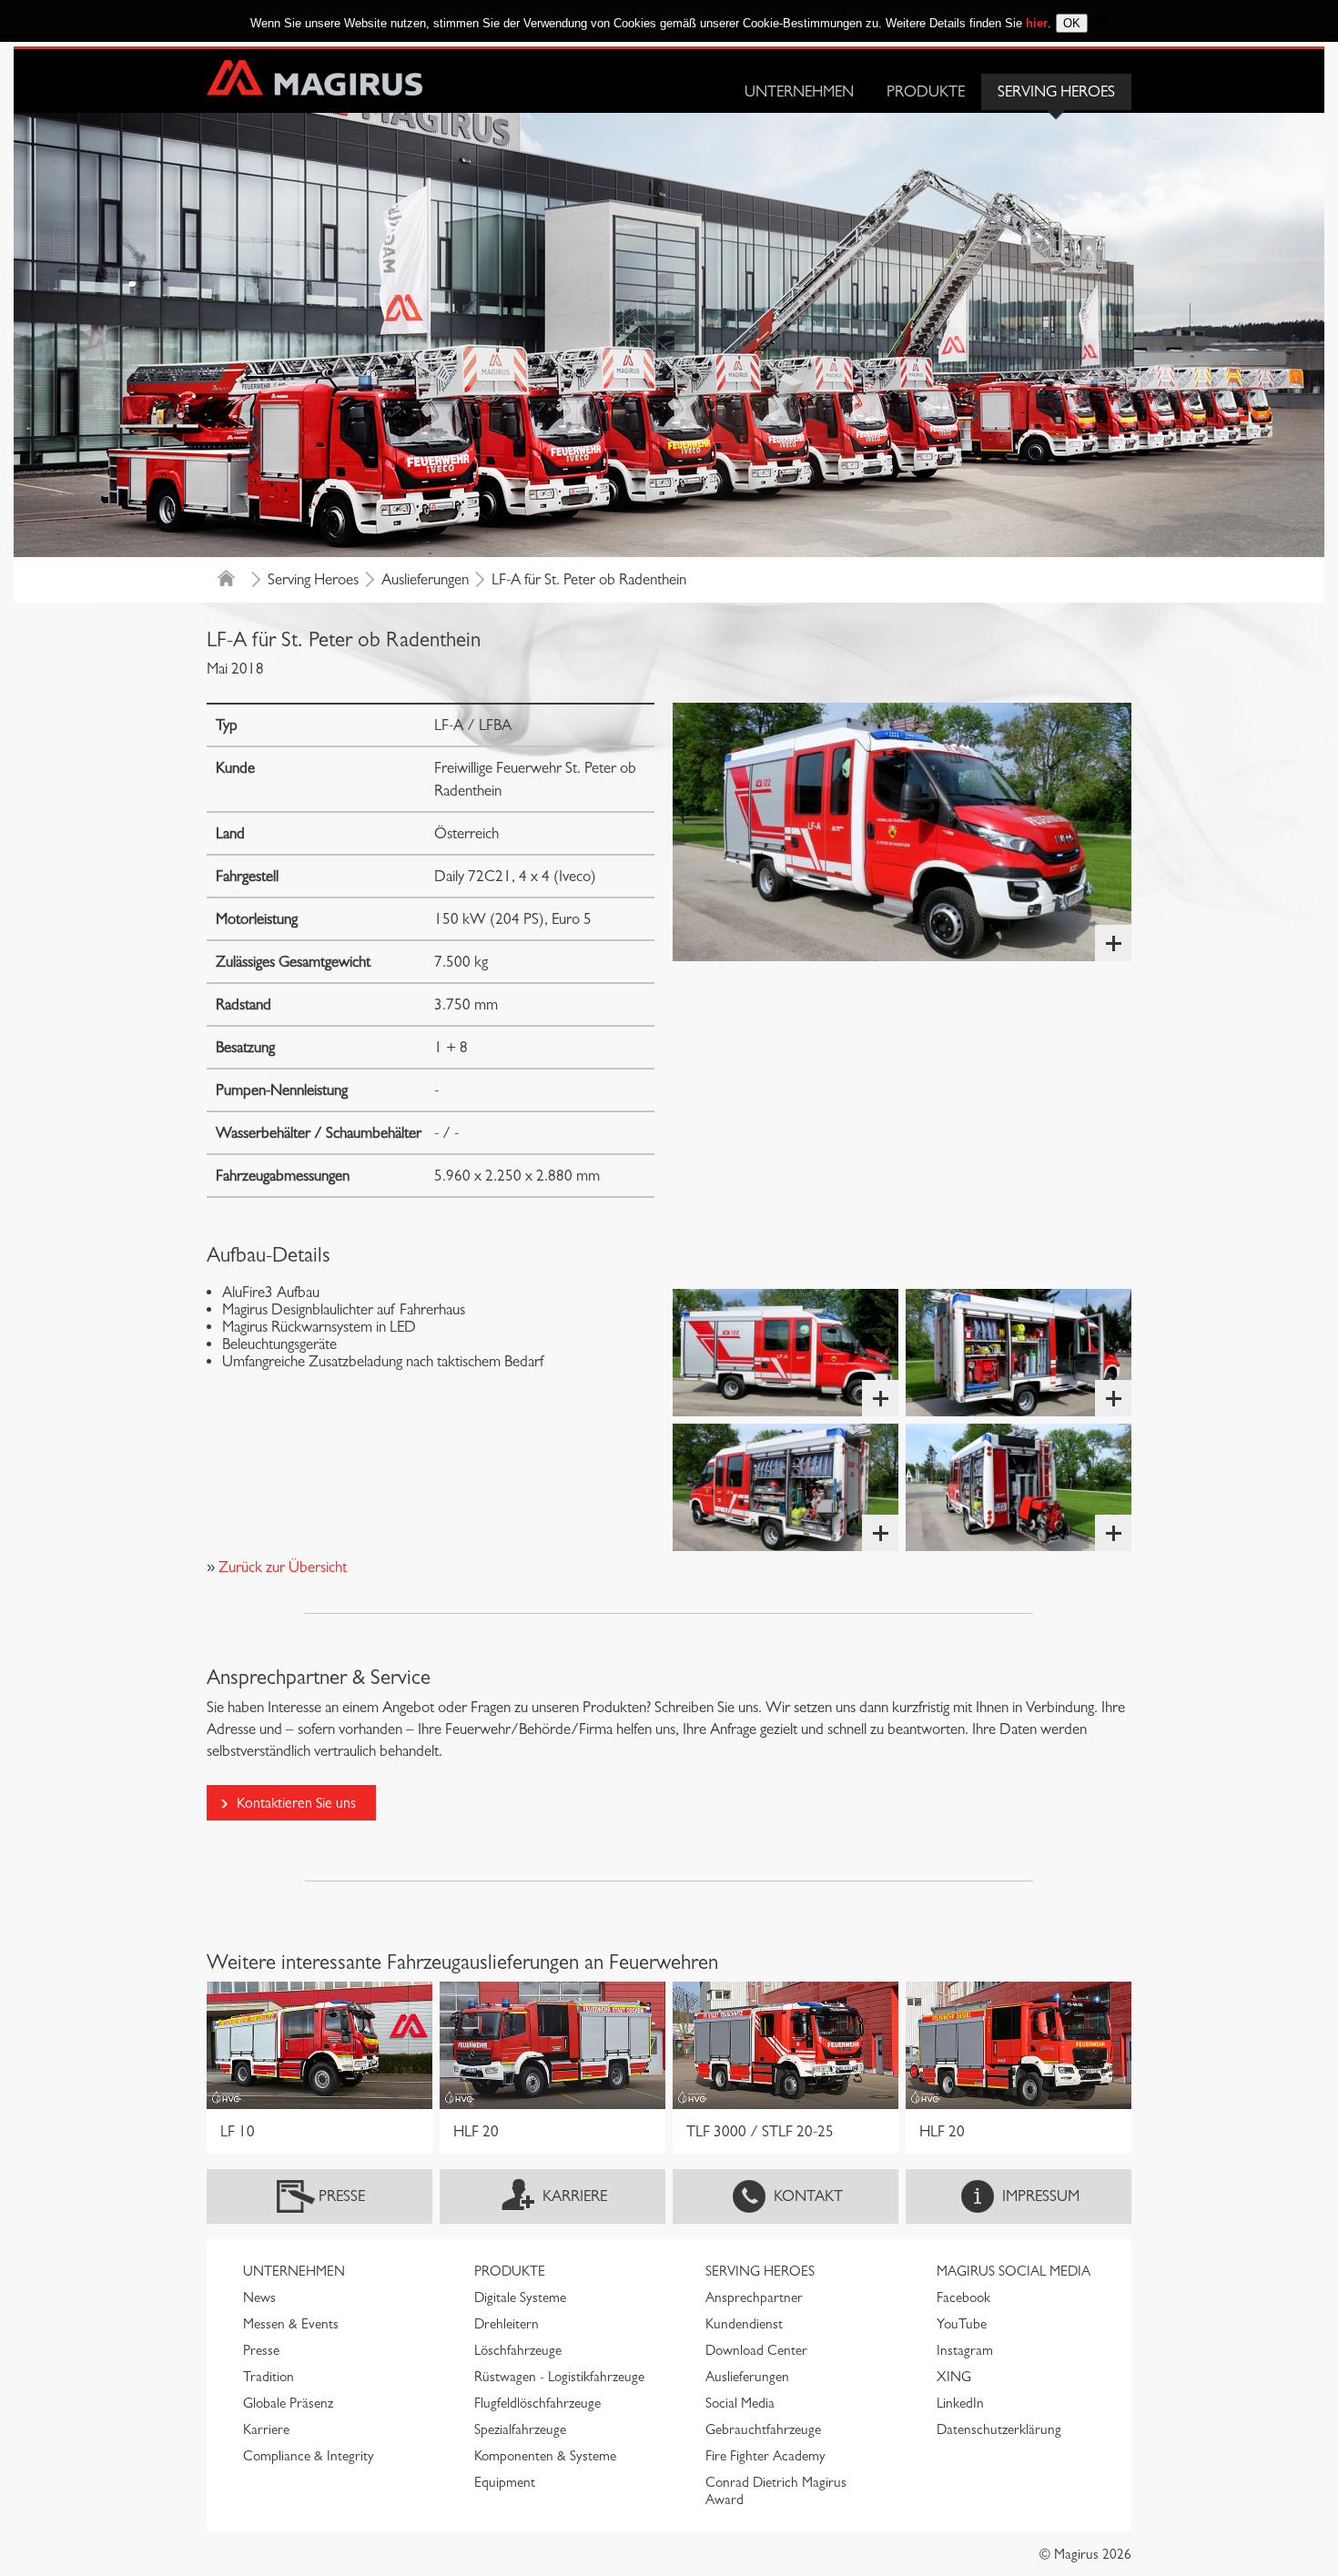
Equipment (505, 2482)
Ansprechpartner (754, 2297)
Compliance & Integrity (309, 2456)
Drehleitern (507, 2324)
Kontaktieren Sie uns (296, 1803)
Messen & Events (291, 2324)
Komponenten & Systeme (545, 2456)
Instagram (965, 2350)
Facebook (963, 2297)
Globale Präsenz (288, 2403)
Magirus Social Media (1014, 2271)
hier (1037, 23)
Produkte (926, 91)
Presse (342, 2196)
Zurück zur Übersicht (281, 1567)
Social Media (740, 2403)
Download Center (756, 2350)
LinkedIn (960, 2403)
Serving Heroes (1056, 91)
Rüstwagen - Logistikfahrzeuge (559, 2377)
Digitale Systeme (520, 2297)
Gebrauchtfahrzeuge (763, 2429)
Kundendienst (744, 2324)
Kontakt (808, 2196)
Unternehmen (799, 91)
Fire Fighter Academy (765, 2456)
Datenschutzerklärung (999, 2429)
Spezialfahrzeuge (520, 2429)
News (259, 2297)
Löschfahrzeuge (518, 2350)
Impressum (1041, 2196)
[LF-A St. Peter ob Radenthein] (902, 832)
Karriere (575, 2196)
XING (954, 2377)
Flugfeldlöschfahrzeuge (537, 2403)
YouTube (962, 2324)
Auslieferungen (425, 579)
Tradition (269, 2377)
